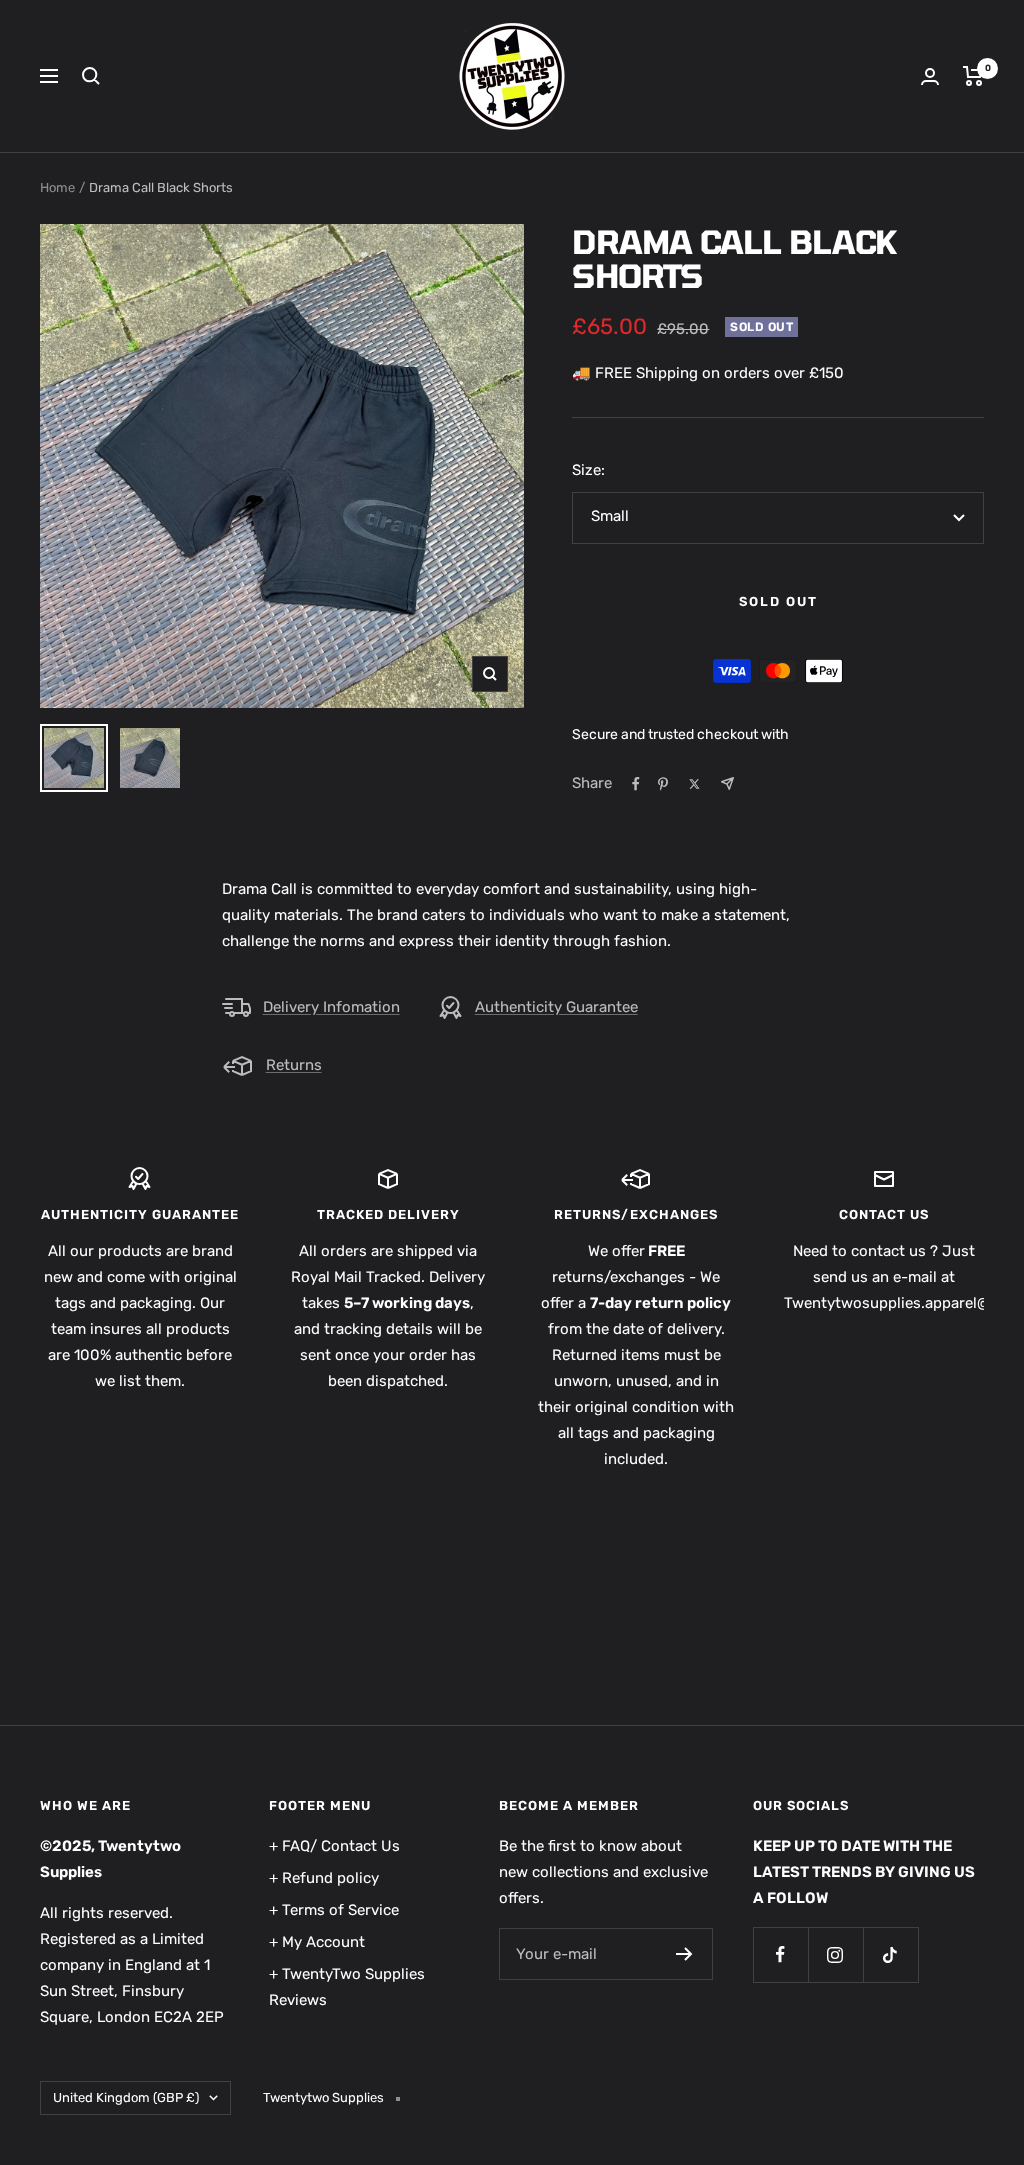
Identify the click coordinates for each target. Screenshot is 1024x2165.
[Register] (684, 1954)
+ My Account (317, 1942)
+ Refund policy (324, 1878)
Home (57, 187)
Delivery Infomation (331, 1007)
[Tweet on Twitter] (694, 784)
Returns (294, 1065)
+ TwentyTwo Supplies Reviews (347, 1987)
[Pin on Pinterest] (663, 784)
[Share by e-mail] (727, 783)
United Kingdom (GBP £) (126, 2097)
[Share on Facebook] (636, 784)
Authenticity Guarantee (556, 1007)
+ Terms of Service (334, 1910)
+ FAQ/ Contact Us (334, 1846)
